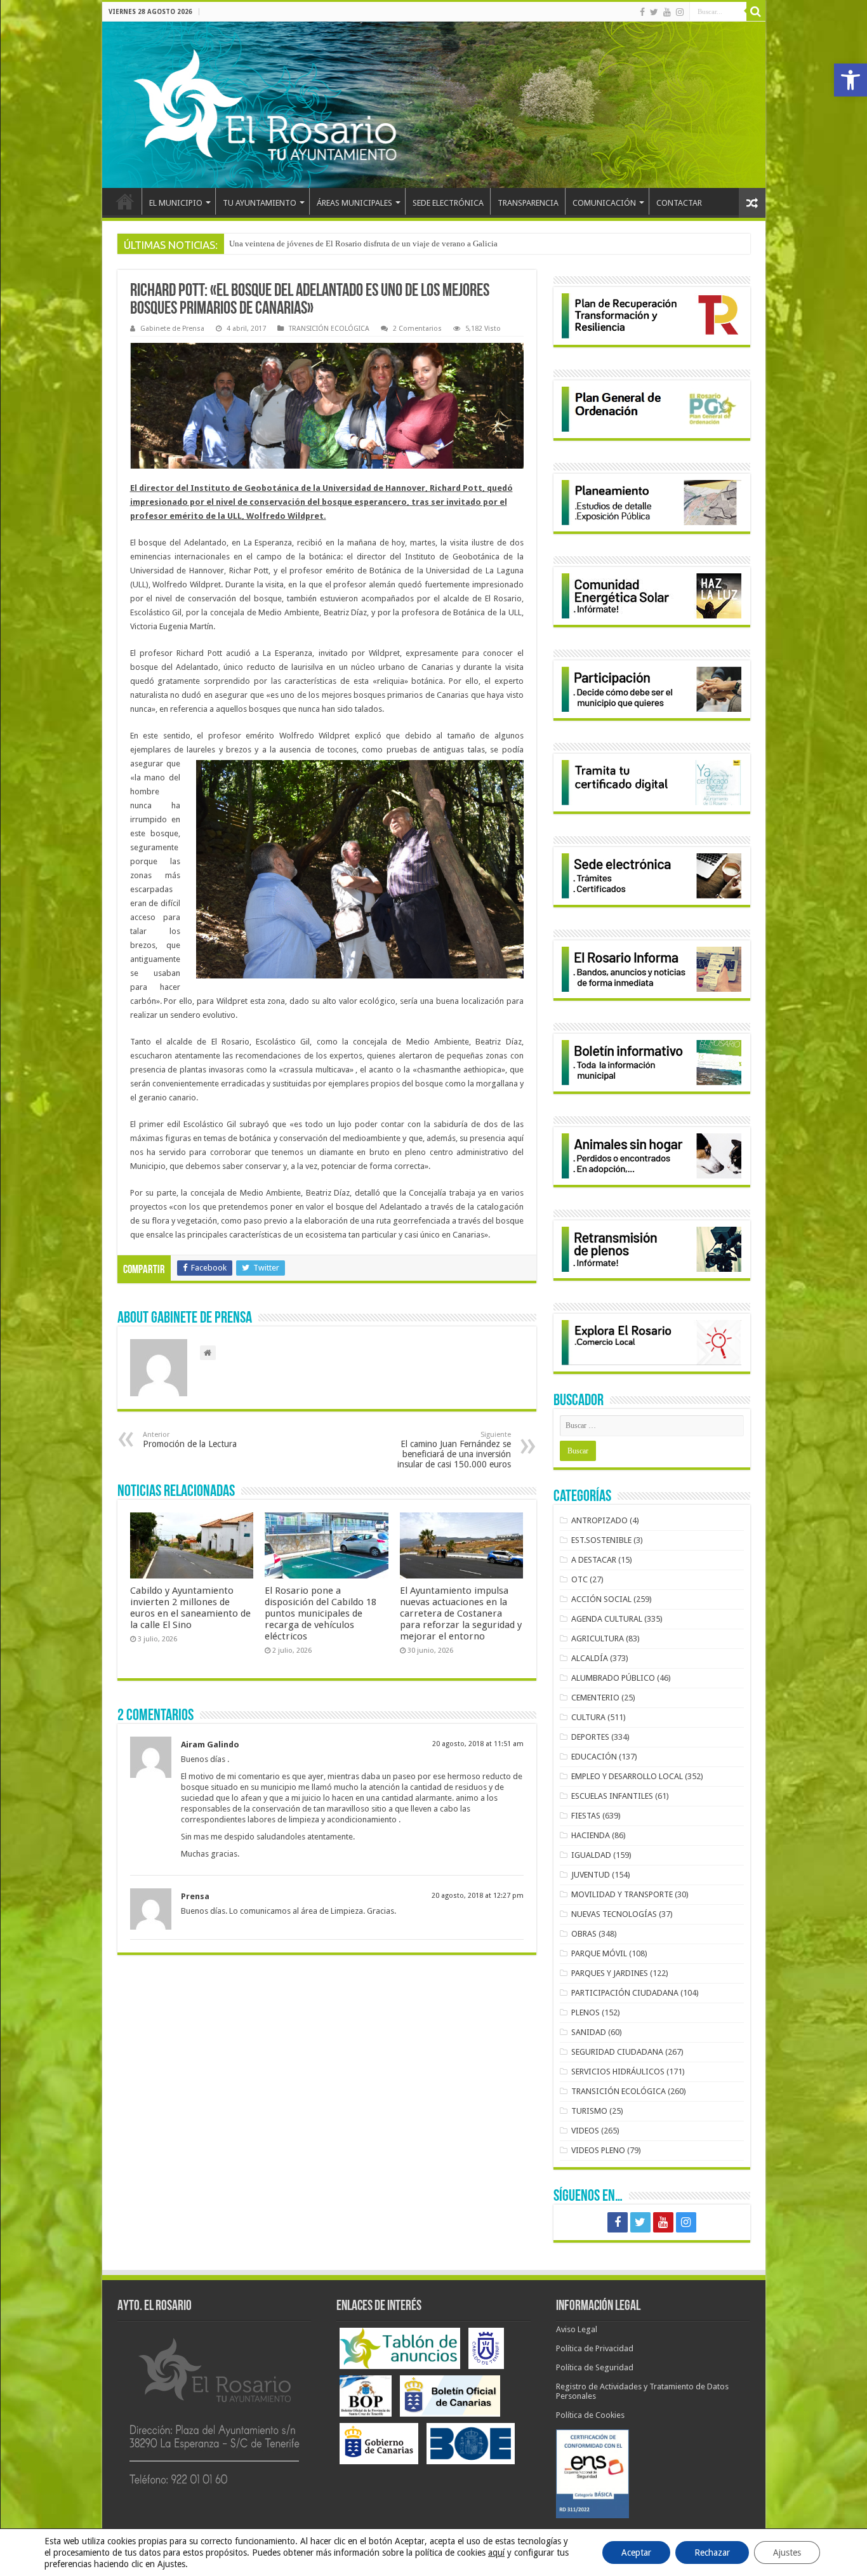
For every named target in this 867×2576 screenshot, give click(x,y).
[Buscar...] (756, 11)
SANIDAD (589, 2032)
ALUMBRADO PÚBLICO (613, 1678)
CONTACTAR (679, 203)
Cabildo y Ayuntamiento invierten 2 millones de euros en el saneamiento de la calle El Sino (190, 1608)
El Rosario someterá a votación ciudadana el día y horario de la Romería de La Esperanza (382, 244)
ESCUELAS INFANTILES (612, 1796)
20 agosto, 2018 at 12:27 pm (478, 1896)
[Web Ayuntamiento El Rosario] (434, 105)
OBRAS (584, 1934)
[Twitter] (654, 12)
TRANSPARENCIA (528, 203)
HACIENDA (591, 1835)
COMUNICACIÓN (604, 203)
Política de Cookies (590, 2415)
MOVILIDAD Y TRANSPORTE (622, 1894)
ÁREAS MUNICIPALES (354, 203)
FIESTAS (586, 1816)
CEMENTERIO (595, 1698)
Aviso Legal (577, 2329)
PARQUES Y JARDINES (610, 1973)
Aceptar (636, 2553)
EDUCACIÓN (594, 1757)
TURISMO (589, 2111)
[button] (850, 80)
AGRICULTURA (598, 1638)
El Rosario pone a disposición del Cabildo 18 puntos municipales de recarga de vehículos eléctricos (321, 1613)
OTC (579, 1579)
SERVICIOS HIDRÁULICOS (618, 2072)
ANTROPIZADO (599, 1520)
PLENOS (586, 2012)
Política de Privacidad (595, 2348)
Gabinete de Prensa (172, 329)
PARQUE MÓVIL (599, 1953)
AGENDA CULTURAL (607, 1619)
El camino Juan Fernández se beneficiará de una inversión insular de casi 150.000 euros (454, 1450)
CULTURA (588, 1717)
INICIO (125, 201)
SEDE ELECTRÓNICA (448, 203)
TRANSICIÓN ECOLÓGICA (329, 329)
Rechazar (712, 2553)
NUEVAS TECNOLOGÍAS (614, 1914)
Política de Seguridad (595, 2367)
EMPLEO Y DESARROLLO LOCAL (627, 1776)
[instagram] (680, 12)
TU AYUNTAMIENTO (260, 203)
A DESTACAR (594, 1560)
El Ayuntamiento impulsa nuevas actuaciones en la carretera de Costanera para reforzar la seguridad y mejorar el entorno (461, 1613)
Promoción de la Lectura (190, 1440)
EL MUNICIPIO (176, 203)
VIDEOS (585, 2131)
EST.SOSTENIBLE (601, 1540)
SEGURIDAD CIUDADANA (617, 2052)
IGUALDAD (591, 1855)
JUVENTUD (591, 1875)
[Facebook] (642, 12)
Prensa (195, 1896)
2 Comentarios (417, 329)
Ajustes (787, 2553)
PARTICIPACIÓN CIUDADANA (625, 1993)
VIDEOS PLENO (598, 2150)
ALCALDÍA (590, 1658)
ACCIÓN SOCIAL (601, 1599)
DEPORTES (590, 1737)
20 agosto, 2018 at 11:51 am (478, 1744)
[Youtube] (667, 12)
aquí (496, 2553)
